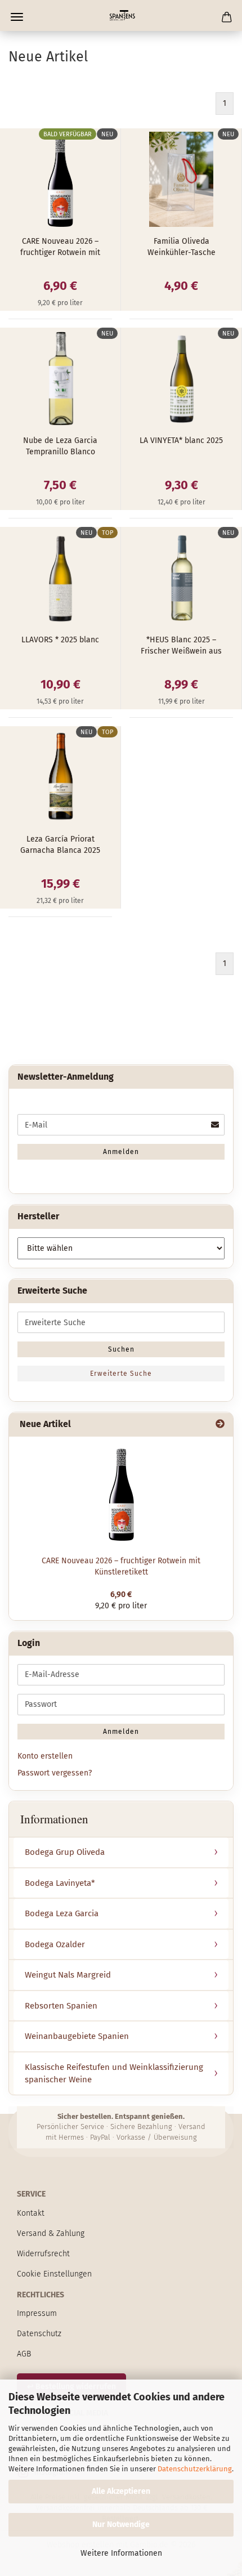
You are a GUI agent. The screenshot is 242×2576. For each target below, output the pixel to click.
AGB (24, 2354)
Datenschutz (39, 2334)
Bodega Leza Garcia (62, 1913)
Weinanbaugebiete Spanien (77, 2036)
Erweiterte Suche (121, 1374)
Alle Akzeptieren (121, 2491)
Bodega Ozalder (55, 1944)
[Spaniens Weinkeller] (121, 15)
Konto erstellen (45, 1756)
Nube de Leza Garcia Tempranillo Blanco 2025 (60, 447)
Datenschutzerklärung (195, 2469)
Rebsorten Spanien (61, 2006)
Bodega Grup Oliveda (65, 1852)
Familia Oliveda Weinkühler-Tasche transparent (181, 247)
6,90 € (121, 1595)
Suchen (121, 1349)
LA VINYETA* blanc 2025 (181, 440)
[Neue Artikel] (220, 1425)
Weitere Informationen (121, 2553)
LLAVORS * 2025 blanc (60, 640)
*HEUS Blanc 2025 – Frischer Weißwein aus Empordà (181, 646)
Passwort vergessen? (55, 1773)
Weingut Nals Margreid (68, 1975)
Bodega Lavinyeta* (60, 1883)
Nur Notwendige (121, 2524)
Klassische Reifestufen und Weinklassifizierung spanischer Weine (114, 2074)
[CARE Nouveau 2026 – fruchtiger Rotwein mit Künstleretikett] (121, 1493)
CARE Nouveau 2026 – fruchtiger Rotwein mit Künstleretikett (60, 247)
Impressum (37, 2313)
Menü (17, 17)
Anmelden (121, 1152)
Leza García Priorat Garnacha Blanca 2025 (60, 845)
